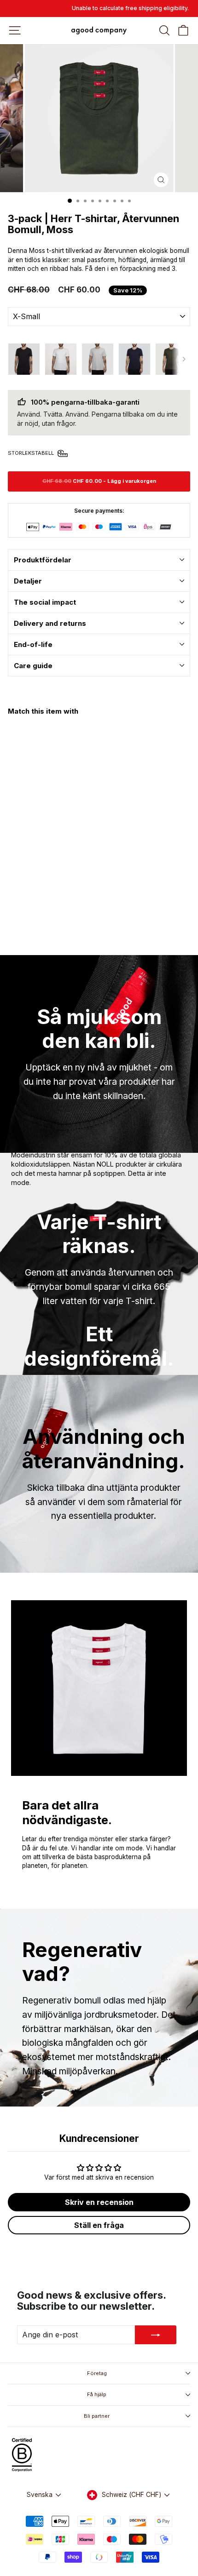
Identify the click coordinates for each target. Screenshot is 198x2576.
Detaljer (28, 581)
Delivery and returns (50, 623)
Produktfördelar (43, 560)
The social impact (45, 602)
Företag (97, 2373)
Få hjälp (97, 2394)
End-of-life (33, 644)
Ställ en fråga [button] (99, 2225)
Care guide (33, 666)
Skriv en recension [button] (99, 2202)
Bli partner (97, 2416)
